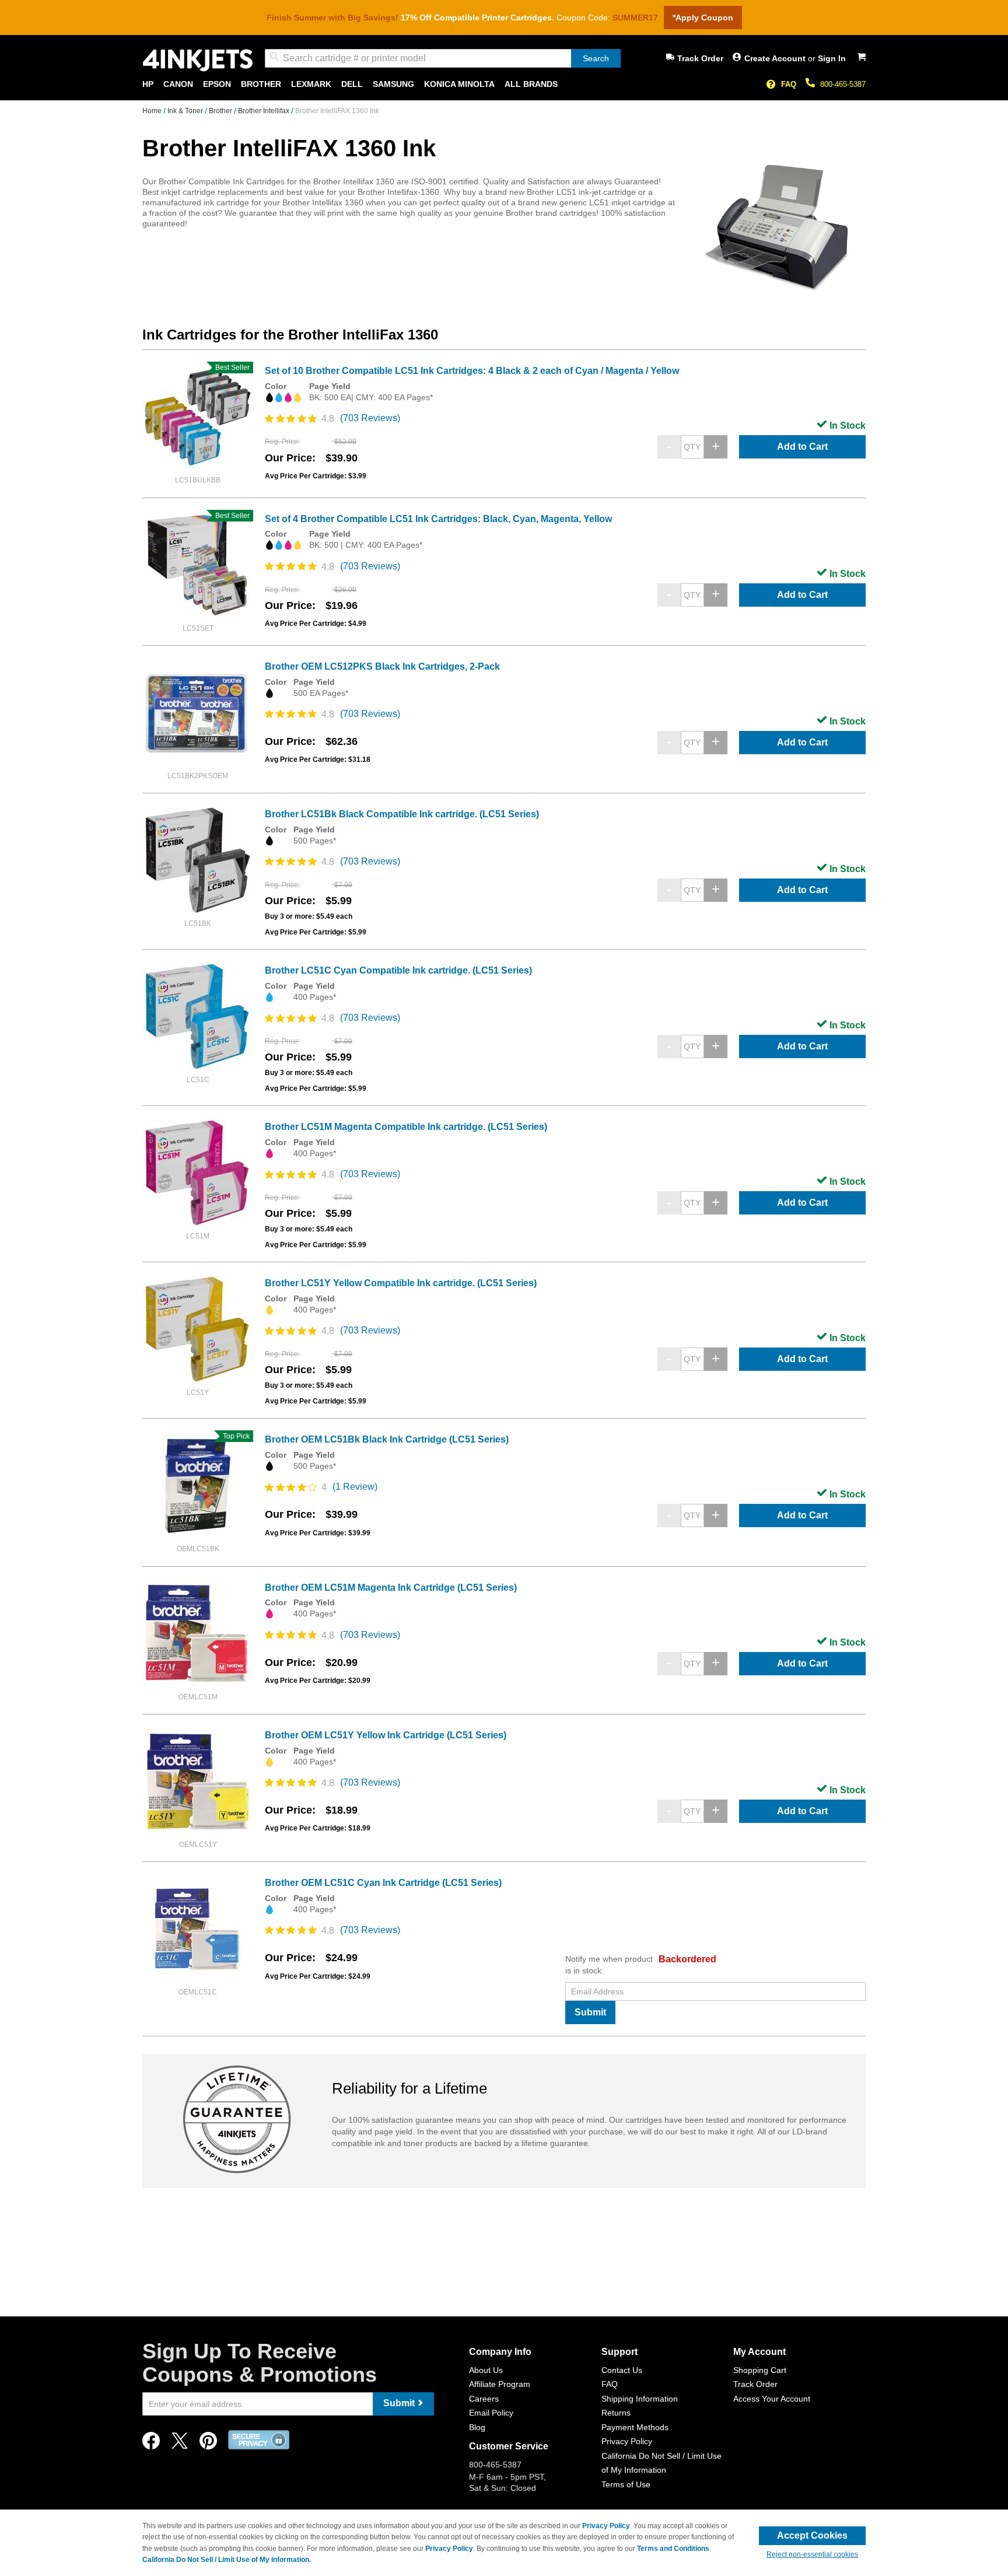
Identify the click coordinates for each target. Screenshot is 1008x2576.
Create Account (776, 58)
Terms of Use (626, 2484)
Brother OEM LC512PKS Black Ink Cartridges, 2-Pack (382, 666)
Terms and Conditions (673, 2549)
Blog (477, 2427)
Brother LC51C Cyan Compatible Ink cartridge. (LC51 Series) (398, 970)
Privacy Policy (627, 2441)
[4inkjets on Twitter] (180, 2444)
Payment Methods (635, 2427)
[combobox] (443, 58)
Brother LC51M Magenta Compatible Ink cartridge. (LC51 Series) (406, 1127)
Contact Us (622, 2370)
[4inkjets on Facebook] (151, 2444)
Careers (484, 2399)
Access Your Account (772, 2399)
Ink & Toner (186, 111)
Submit (590, 2012)
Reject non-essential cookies (812, 2554)
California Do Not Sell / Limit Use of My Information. (227, 2560)
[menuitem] (148, 84)
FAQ (789, 84)
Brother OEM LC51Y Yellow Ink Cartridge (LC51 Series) (386, 1735)
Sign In (832, 58)
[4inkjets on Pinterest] (208, 2444)
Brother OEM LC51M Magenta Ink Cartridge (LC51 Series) (391, 1588)
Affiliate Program (500, 2384)
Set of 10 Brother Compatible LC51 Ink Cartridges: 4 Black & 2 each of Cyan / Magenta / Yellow (472, 371)
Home (153, 111)
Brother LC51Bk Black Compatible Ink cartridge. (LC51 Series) (402, 814)
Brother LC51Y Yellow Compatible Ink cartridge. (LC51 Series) (401, 1283)
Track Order (700, 58)
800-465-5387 (843, 84)
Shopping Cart (760, 2370)
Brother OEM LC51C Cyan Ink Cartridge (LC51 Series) (383, 1883)
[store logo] (198, 60)
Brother (221, 111)
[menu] (504, 84)
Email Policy (491, 2413)
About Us (486, 2370)
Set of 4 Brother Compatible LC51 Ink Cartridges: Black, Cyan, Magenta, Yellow (438, 519)
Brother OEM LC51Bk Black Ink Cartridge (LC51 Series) (387, 1439)
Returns (616, 2413)
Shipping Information (640, 2399)
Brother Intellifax (265, 111)
